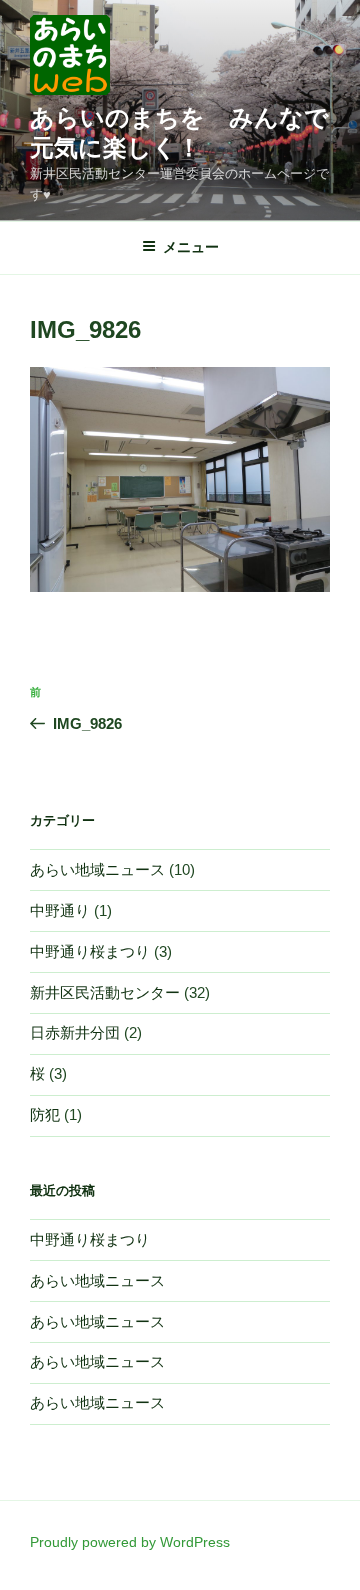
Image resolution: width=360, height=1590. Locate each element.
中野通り (60, 910)
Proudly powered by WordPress (130, 1542)
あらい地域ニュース (97, 869)
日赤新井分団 (75, 1032)
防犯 (45, 1114)
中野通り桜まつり (90, 951)
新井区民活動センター (105, 992)
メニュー (191, 247)
